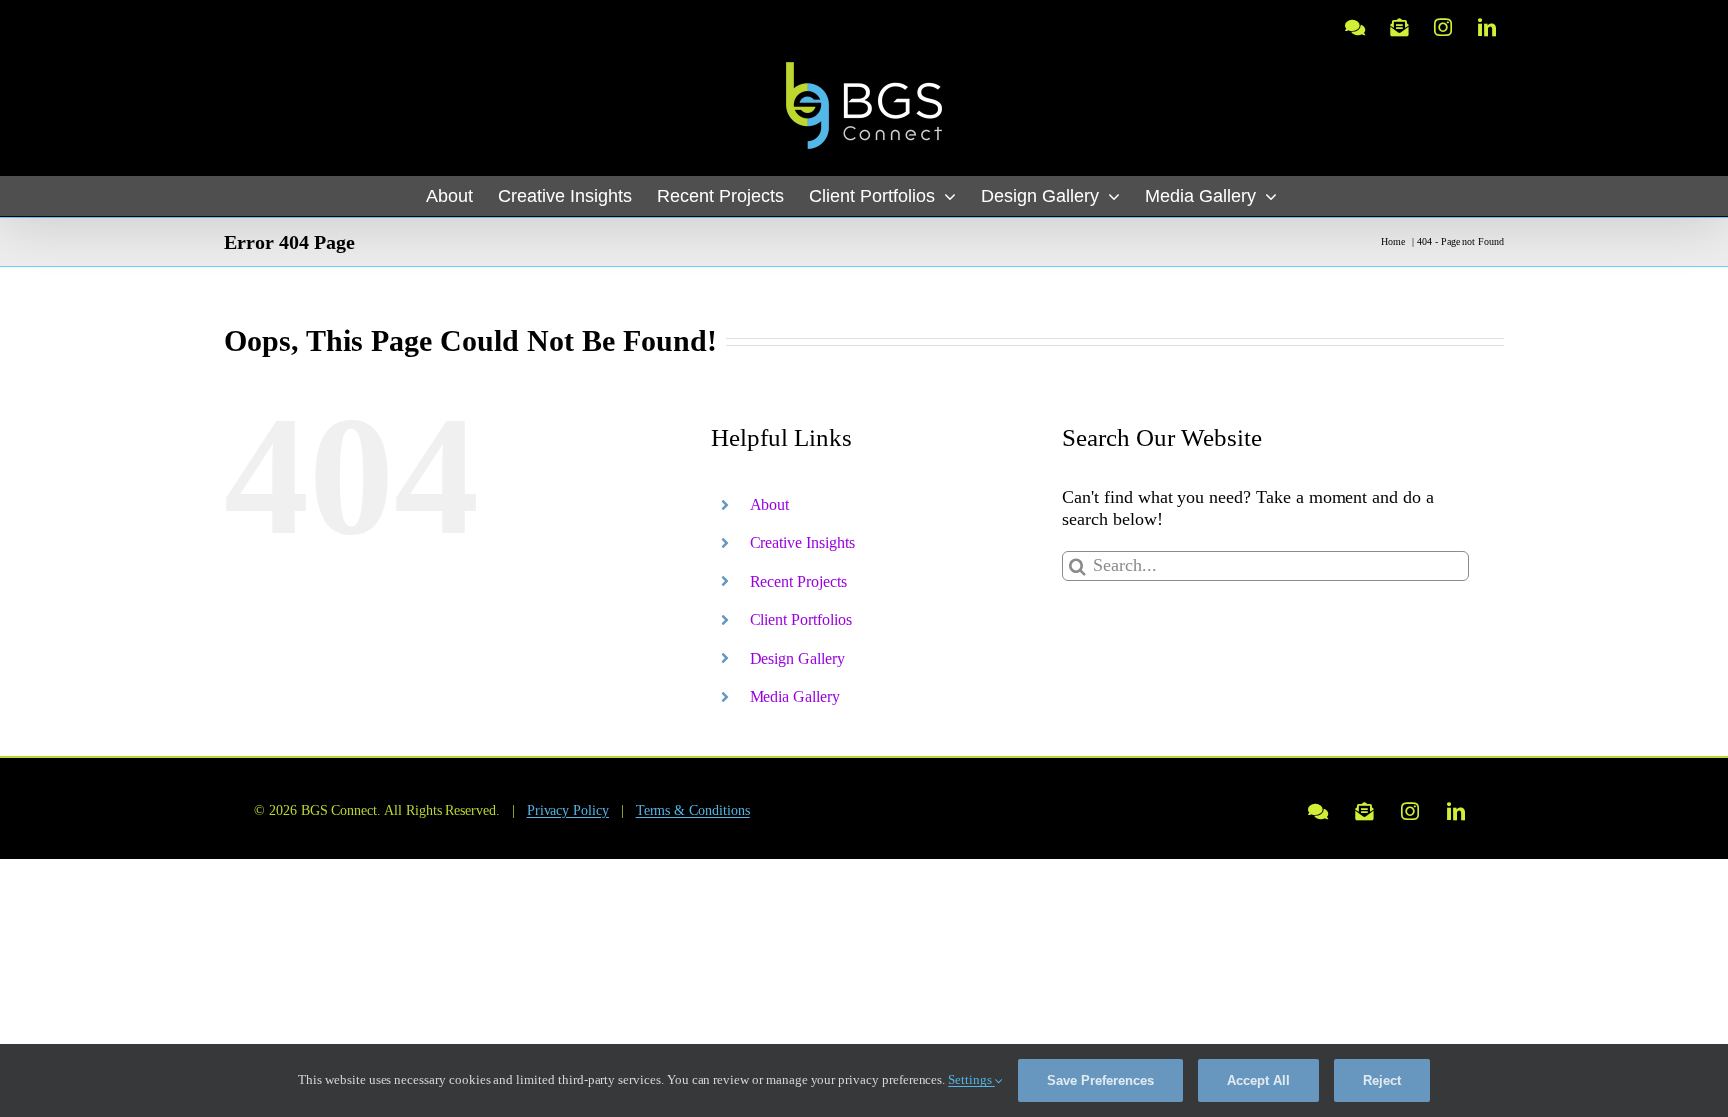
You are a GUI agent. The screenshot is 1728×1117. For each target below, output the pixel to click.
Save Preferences (1100, 1080)
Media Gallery (795, 696)
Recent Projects (798, 581)
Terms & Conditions (693, 810)
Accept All (1258, 1080)
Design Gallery (797, 658)
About (770, 504)
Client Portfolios (801, 619)
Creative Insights (802, 542)
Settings (971, 1079)
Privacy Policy (568, 810)
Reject (1382, 1080)
